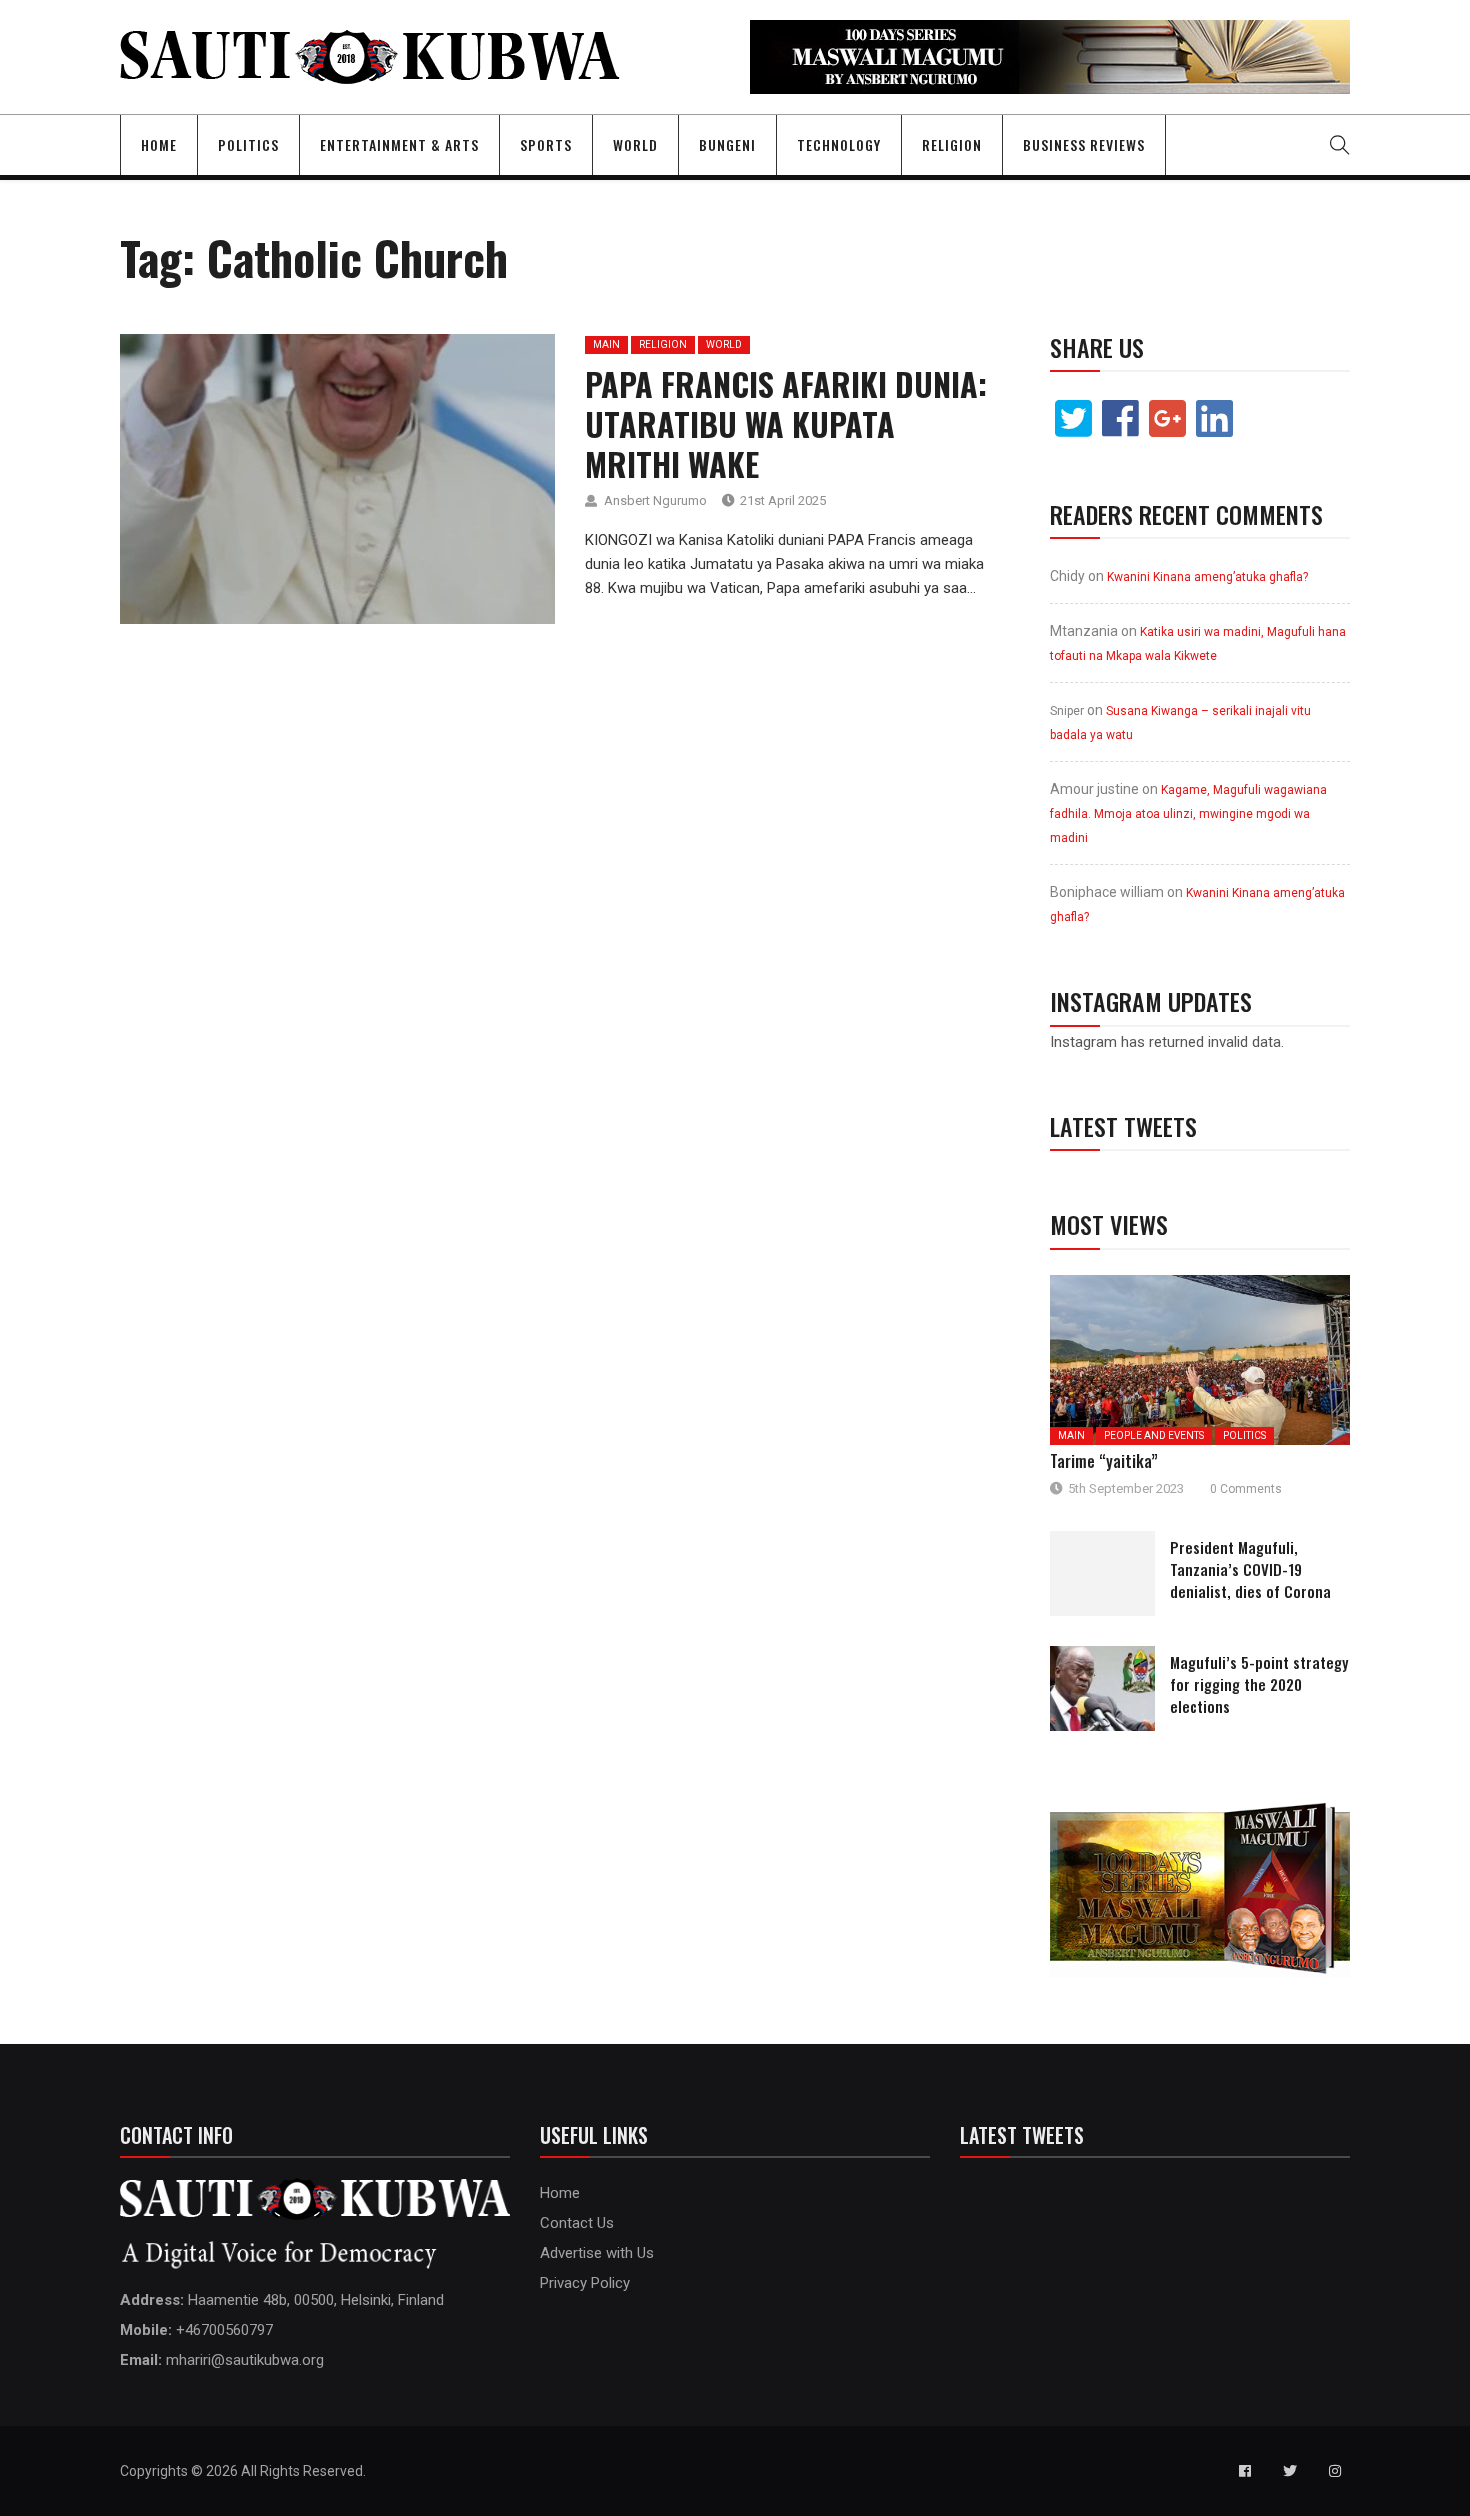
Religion (952, 144)
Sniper (1067, 711)
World (635, 144)
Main (606, 344)
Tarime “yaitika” (1104, 1461)
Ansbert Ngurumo (655, 500)
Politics (248, 144)
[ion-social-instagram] (1335, 2471)
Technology (839, 144)
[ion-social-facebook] (1245, 2471)
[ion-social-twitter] (1290, 2471)
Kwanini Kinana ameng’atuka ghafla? (1207, 577)
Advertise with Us (597, 2253)
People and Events (1154, 1435)
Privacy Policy (585, 2283)
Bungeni (727, 144)
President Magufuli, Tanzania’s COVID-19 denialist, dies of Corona (1250, 1569)
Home (159, 144)
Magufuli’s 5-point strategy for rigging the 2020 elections (1259, 1684)
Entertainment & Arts (399, 144)
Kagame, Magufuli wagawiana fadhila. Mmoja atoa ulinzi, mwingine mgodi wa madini (1188, 814)
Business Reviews (1084, 144)
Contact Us (577, 2223)
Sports (546, 144)
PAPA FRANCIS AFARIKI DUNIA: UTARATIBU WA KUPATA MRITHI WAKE (786, 423)
